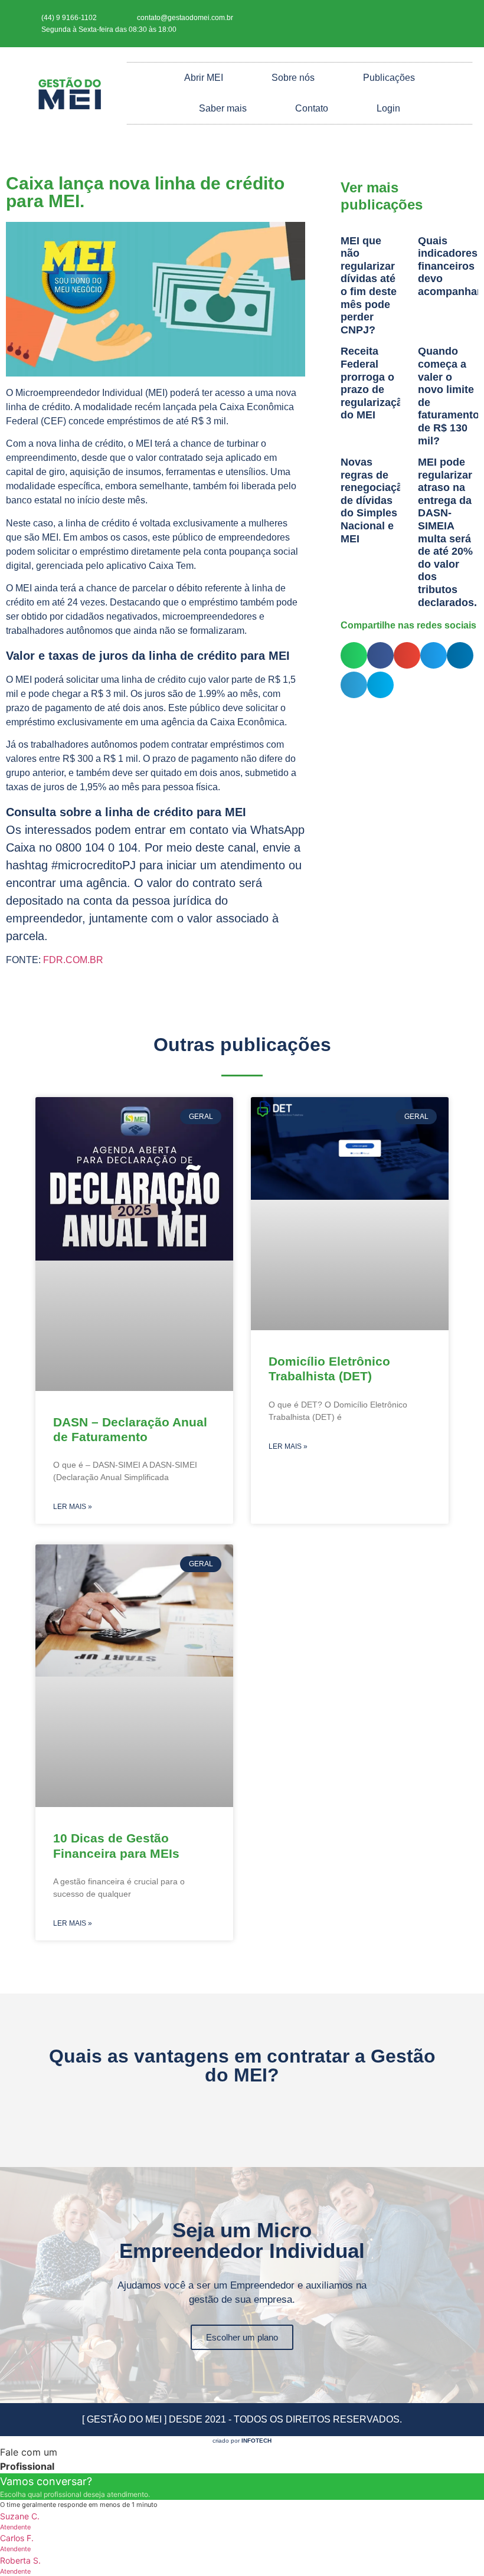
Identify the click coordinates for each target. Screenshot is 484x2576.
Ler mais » (73, 1507)
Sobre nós (293, 78)
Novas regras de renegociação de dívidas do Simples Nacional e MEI (375, 500)
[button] (354, 655)
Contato (312, 108)
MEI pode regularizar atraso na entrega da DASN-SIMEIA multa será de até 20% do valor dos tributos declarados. (447, 532)
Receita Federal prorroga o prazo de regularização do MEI (375, 383)
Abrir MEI (204, 78)
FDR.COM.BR (73, 960)
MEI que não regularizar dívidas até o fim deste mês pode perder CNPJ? (369, 285)
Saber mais (223, 108)
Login (388, 108)
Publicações (389, 78)
